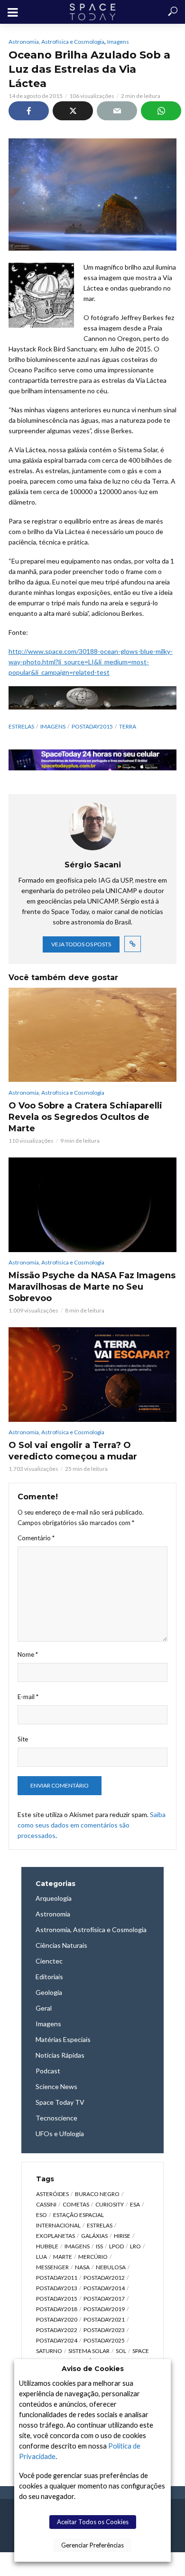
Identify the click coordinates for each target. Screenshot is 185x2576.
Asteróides (52, 2194)
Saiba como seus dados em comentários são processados (92, 1825)
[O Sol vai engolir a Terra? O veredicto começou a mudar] (92, 1375)
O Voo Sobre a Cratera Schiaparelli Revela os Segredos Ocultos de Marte (85, 1117)
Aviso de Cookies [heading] (93, 2369)
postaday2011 (57, 2278)
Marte (63, 2257)
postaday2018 (57, 2309)
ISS (99, 2246)
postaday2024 (57, 2340)
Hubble (47, 2246)
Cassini (46, 2204)
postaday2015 (92, 726)
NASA (82, 2267)
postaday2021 (104, 2319)
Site (23, 1739)
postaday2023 (104, 2330)
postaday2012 (104, 2278)
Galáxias (94, 2236)
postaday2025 (104, 2340)
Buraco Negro (97, 2194)
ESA (135, 2204)
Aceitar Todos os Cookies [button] (93, 2522)
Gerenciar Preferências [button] (92, 2545)
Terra (128, 726)
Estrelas (21, 726)
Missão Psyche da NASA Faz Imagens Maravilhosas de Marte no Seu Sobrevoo (92, 1287)
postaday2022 (57, 2330)
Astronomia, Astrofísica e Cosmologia (56, 42)
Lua (42, 2257)
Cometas (76, 2204)
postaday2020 (57, 2319)
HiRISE (122, 2236)
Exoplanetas (55, 2236)
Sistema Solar (89, 2351)
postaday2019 (104, 2309)
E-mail (28, 1697)
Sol (121, 2351)
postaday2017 (104, 2299)
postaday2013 (57, 2288)
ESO (42, 2215)
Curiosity (110, 2204)
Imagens (118, 42)
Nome (28, 1654)
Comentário (36, 1538)
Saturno (49, 2351)
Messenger (52, 2267)
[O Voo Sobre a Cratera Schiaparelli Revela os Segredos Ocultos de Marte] (92, 1035)
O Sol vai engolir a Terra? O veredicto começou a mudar (73, 1451)
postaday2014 (104, 2288)
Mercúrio (93, 2257)
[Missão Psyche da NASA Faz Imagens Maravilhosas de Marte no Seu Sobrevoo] (92, 1205)
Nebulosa (111, 2267)
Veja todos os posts (81, 944)
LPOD (116, 2246)
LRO (135, 2246)
